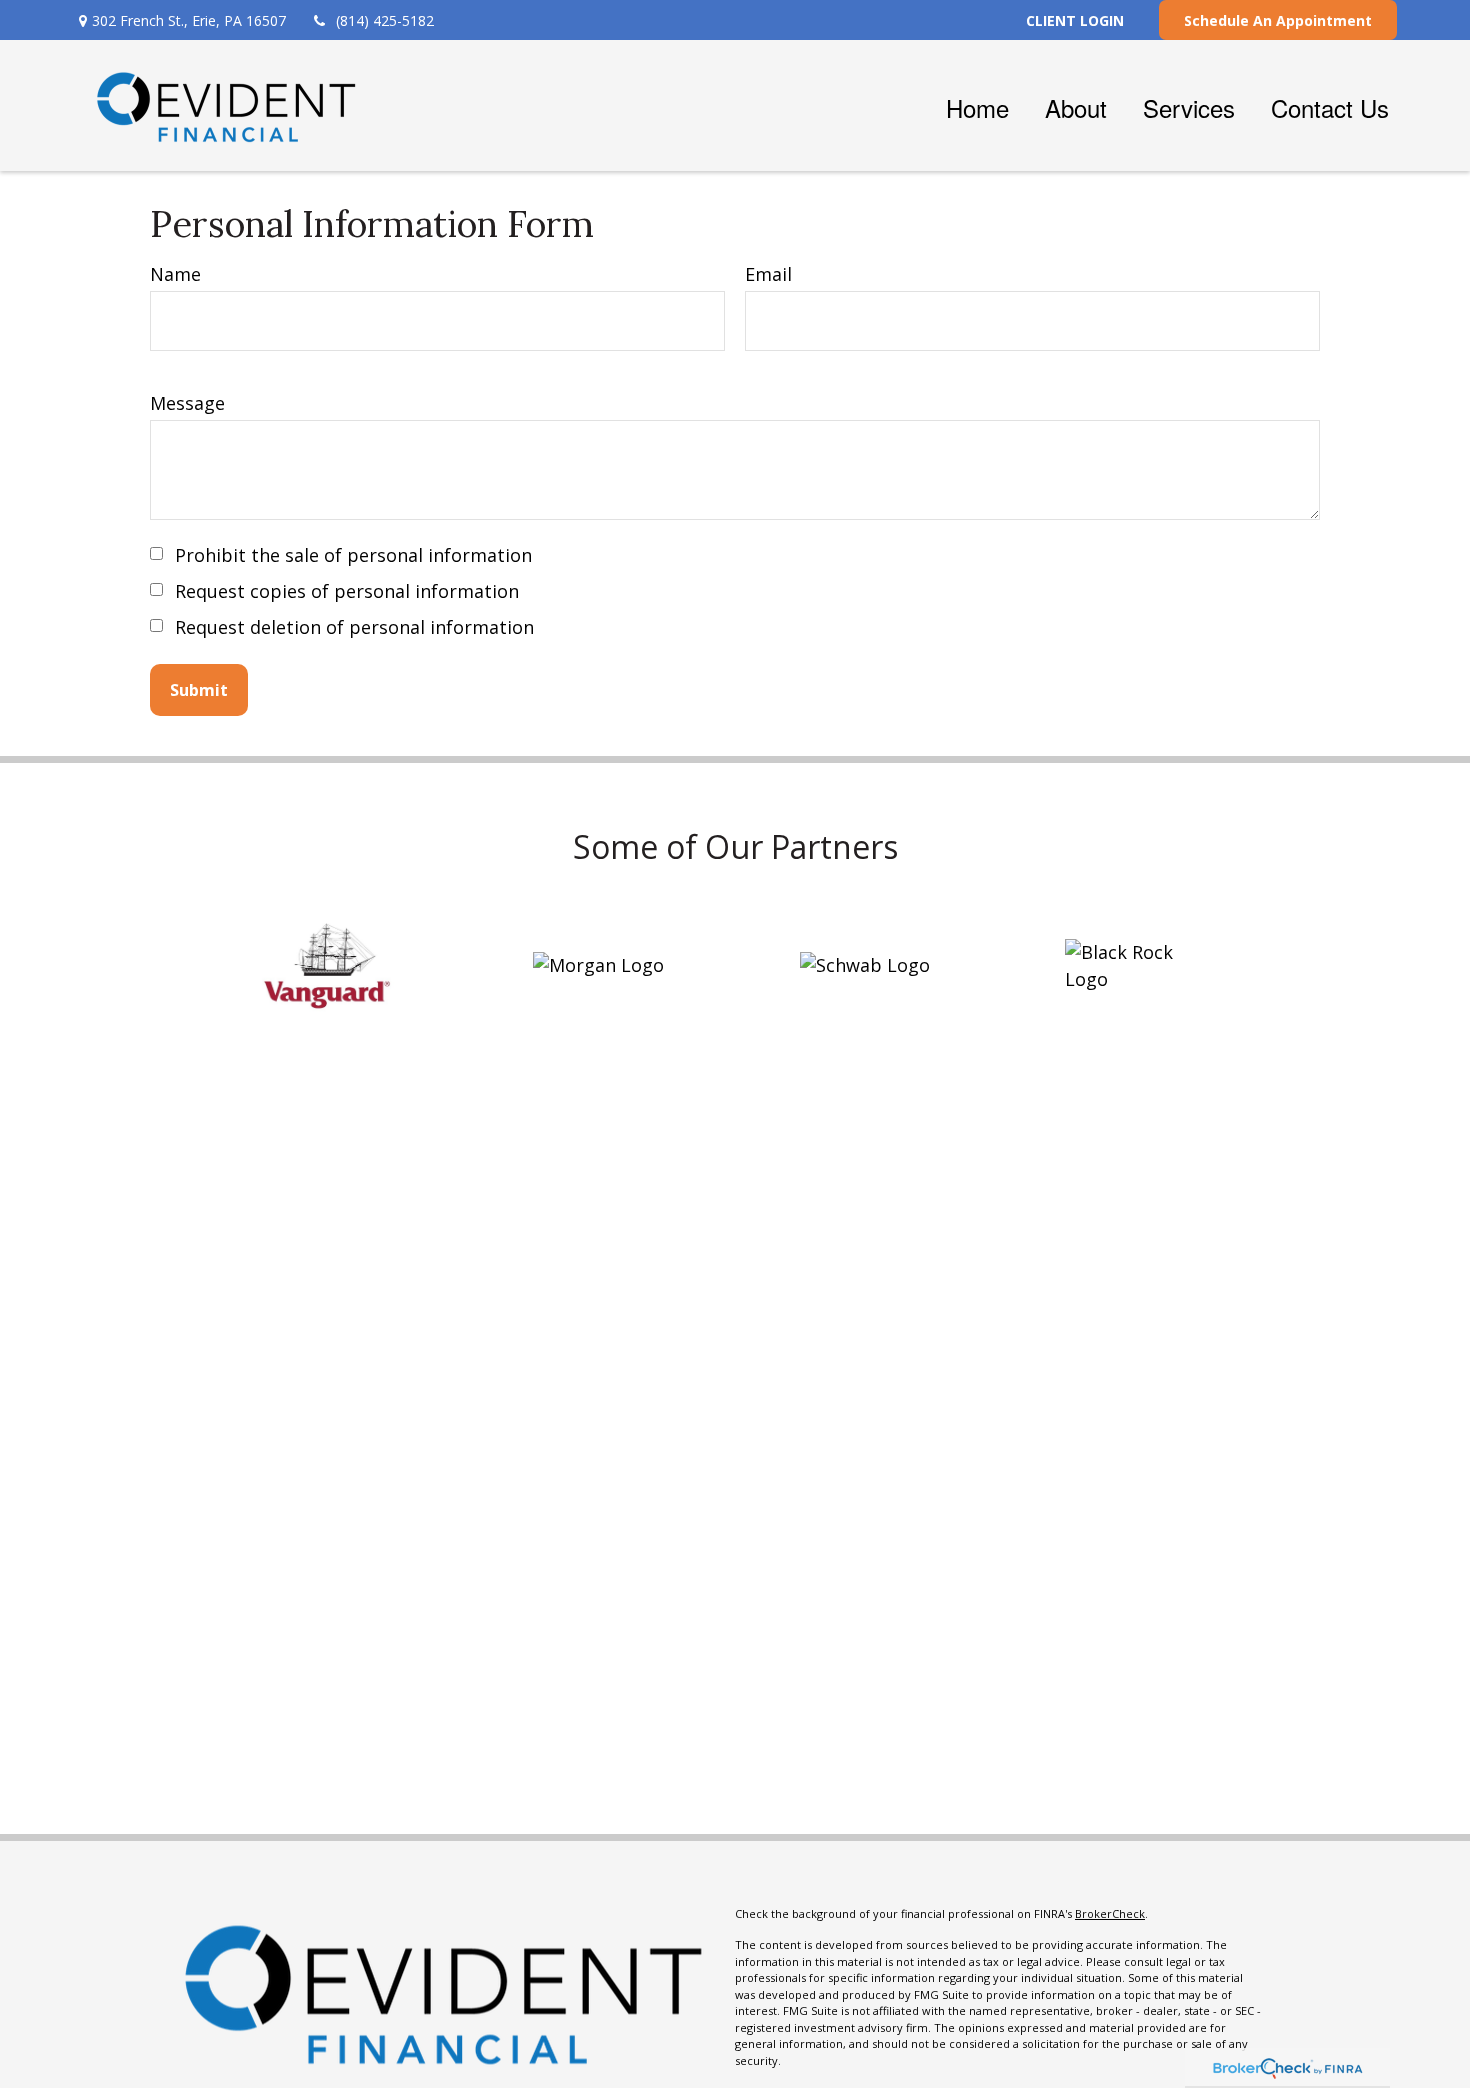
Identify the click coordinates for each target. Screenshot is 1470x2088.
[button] (977, 105)
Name (175, 274)
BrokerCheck (1110, 1913)
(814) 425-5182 (385, 20)
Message (187, 403)
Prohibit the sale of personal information (353, 555)
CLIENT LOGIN (1075, 20)
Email (768, 274)
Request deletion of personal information (354, 627)
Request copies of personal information (347, 591)
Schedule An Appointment (1278, 20)
